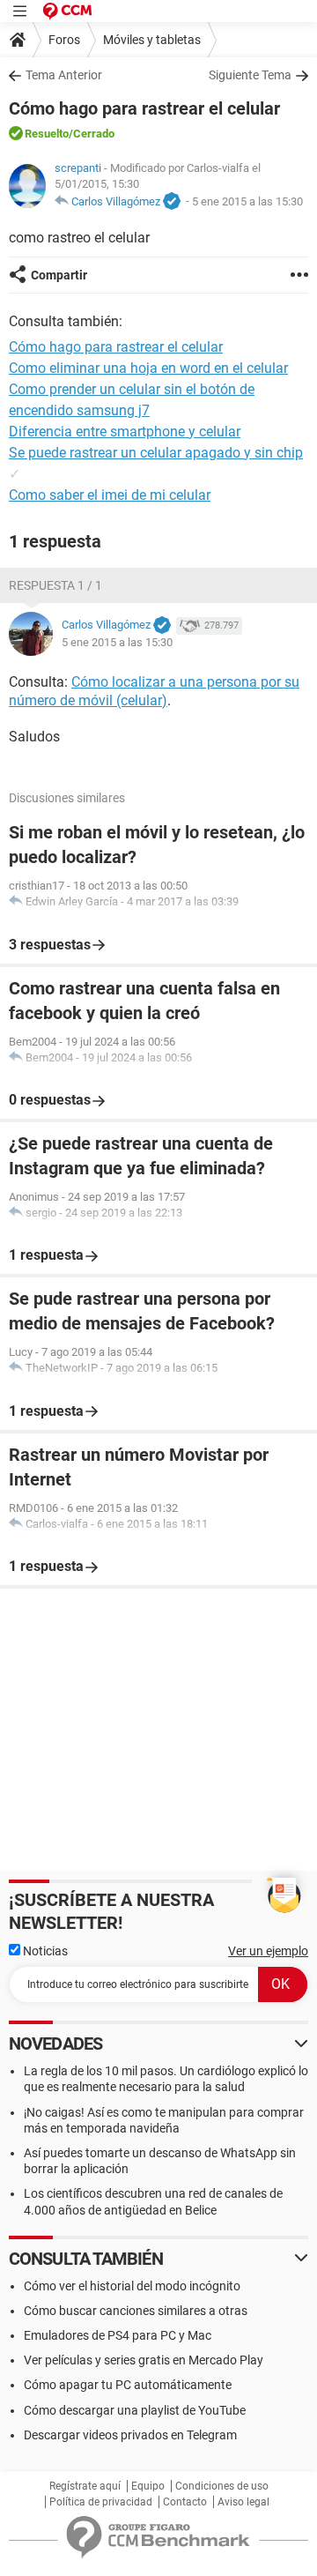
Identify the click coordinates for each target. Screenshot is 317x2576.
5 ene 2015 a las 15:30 (247, 201)
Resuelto (47, 134)
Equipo (148, 2486)
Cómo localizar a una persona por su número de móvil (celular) (154, 691)
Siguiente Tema (250, 75)
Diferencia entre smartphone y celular (125, 432)
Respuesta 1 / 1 (55, 585)
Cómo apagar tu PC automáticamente (128, 2385)
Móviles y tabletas (152, 40)
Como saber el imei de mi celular (110, 495)
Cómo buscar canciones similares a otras (136, 2311)
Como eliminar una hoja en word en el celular (148, 368)
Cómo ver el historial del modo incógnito (132, 2286)
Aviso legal (243, 2502)
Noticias (44, 1951)
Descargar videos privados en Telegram (130, 2435)
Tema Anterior (64, 75)
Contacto (185, 2502)
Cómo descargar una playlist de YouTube (135, 2410)
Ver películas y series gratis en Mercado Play (144, 2360)
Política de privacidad (101, 2502)
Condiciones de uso (222, 2486)
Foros (64, 40)
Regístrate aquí (85, 2486)
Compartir (59, 275)
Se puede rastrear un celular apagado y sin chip (156, 453)
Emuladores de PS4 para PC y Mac (118, 2335)
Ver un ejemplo (268, 1951)
